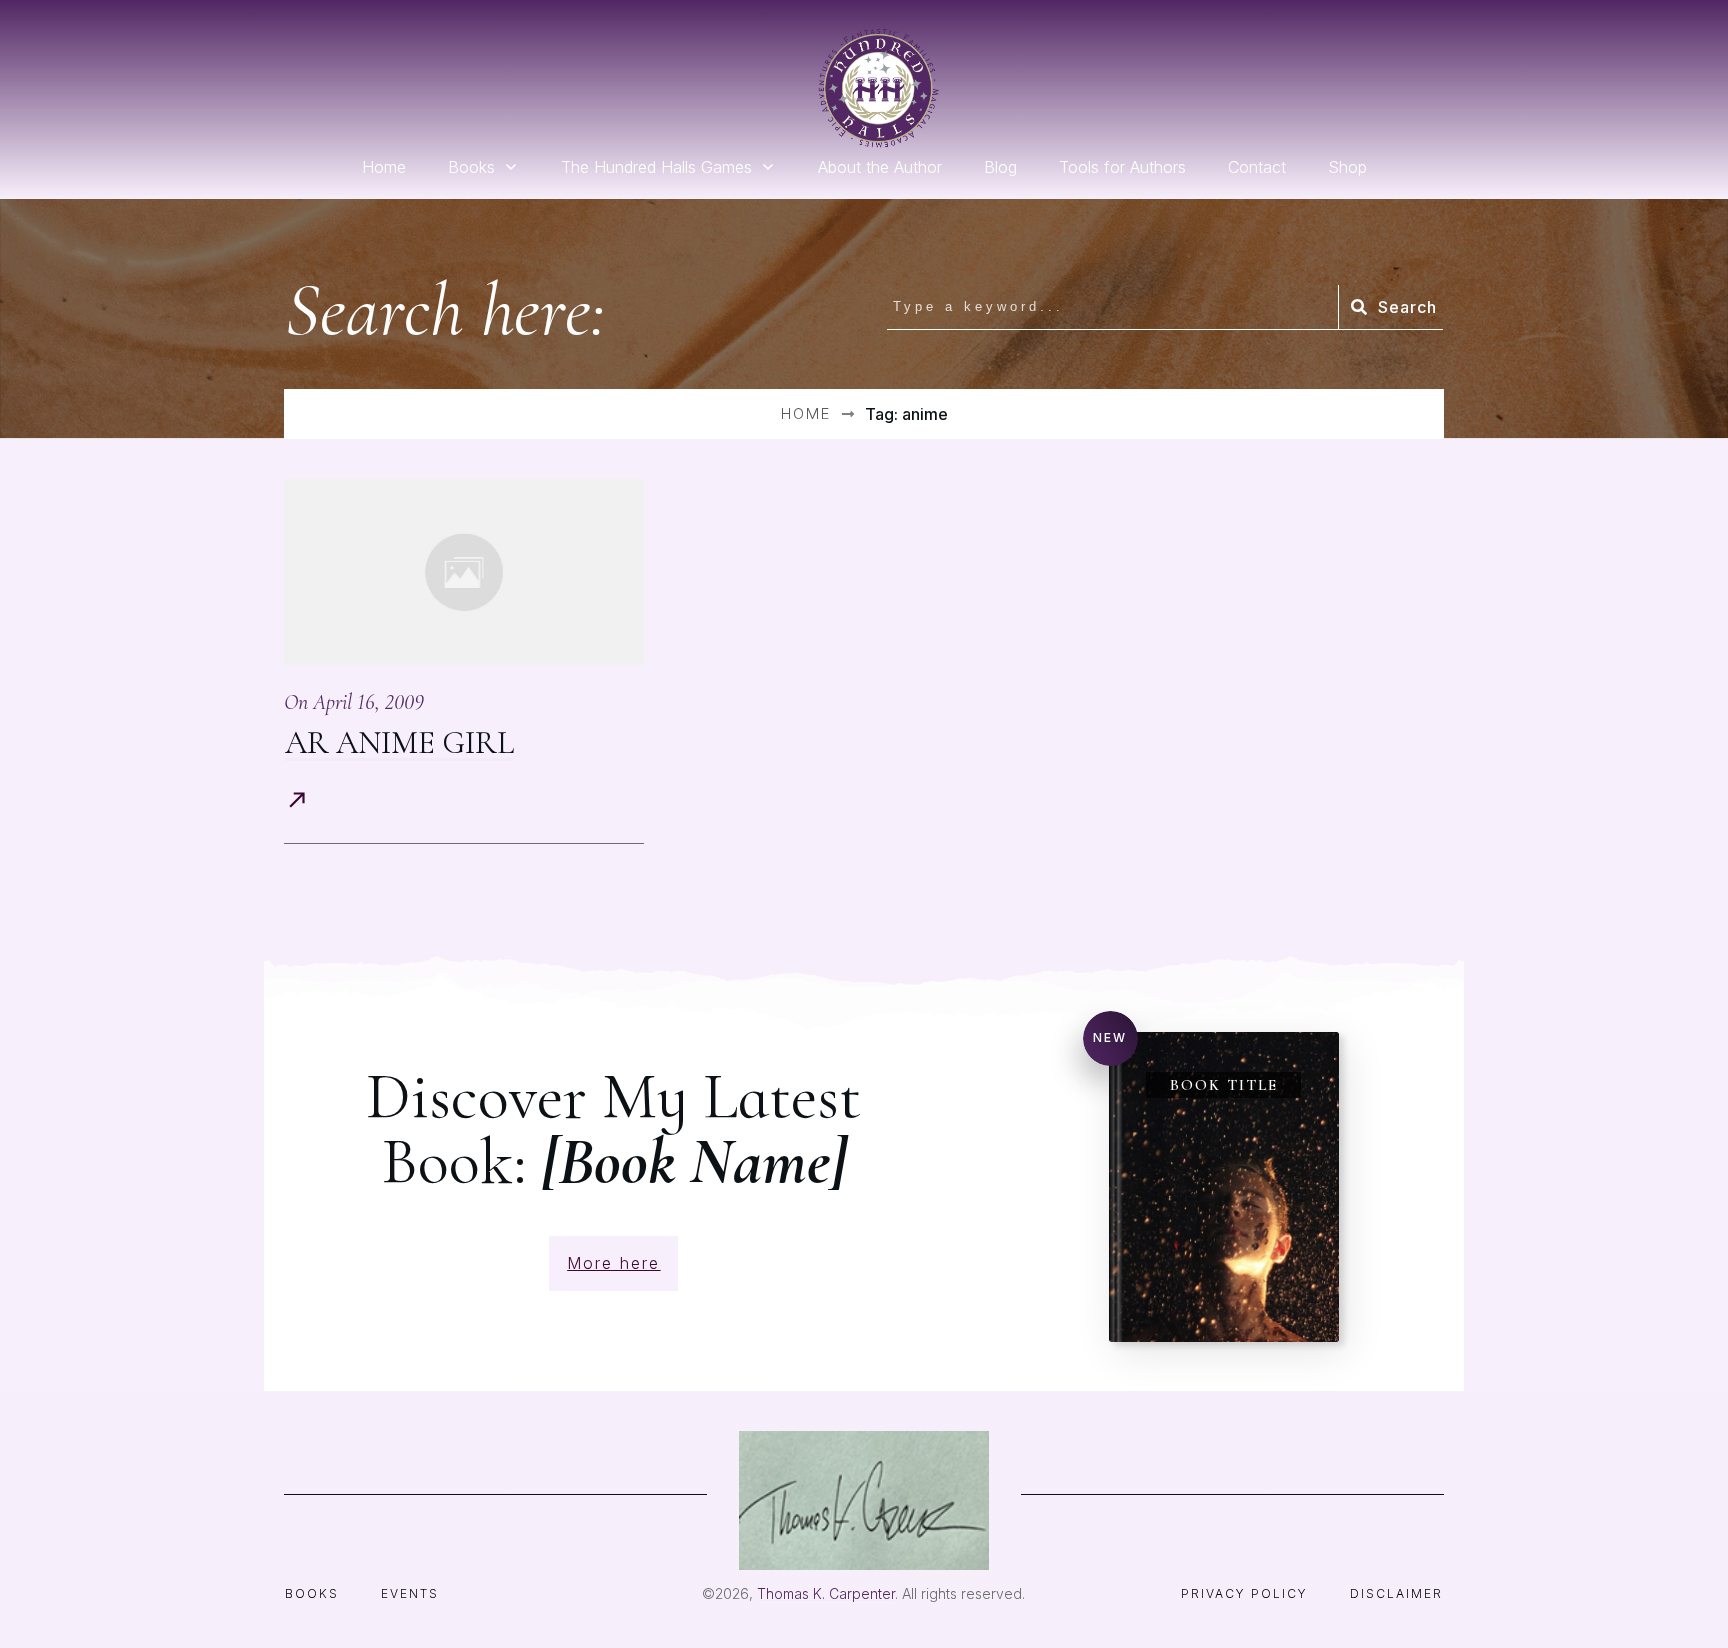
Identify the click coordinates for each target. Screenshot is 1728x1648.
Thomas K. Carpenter (826, 1593)
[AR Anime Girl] (464, 572)
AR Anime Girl (399, 742)
